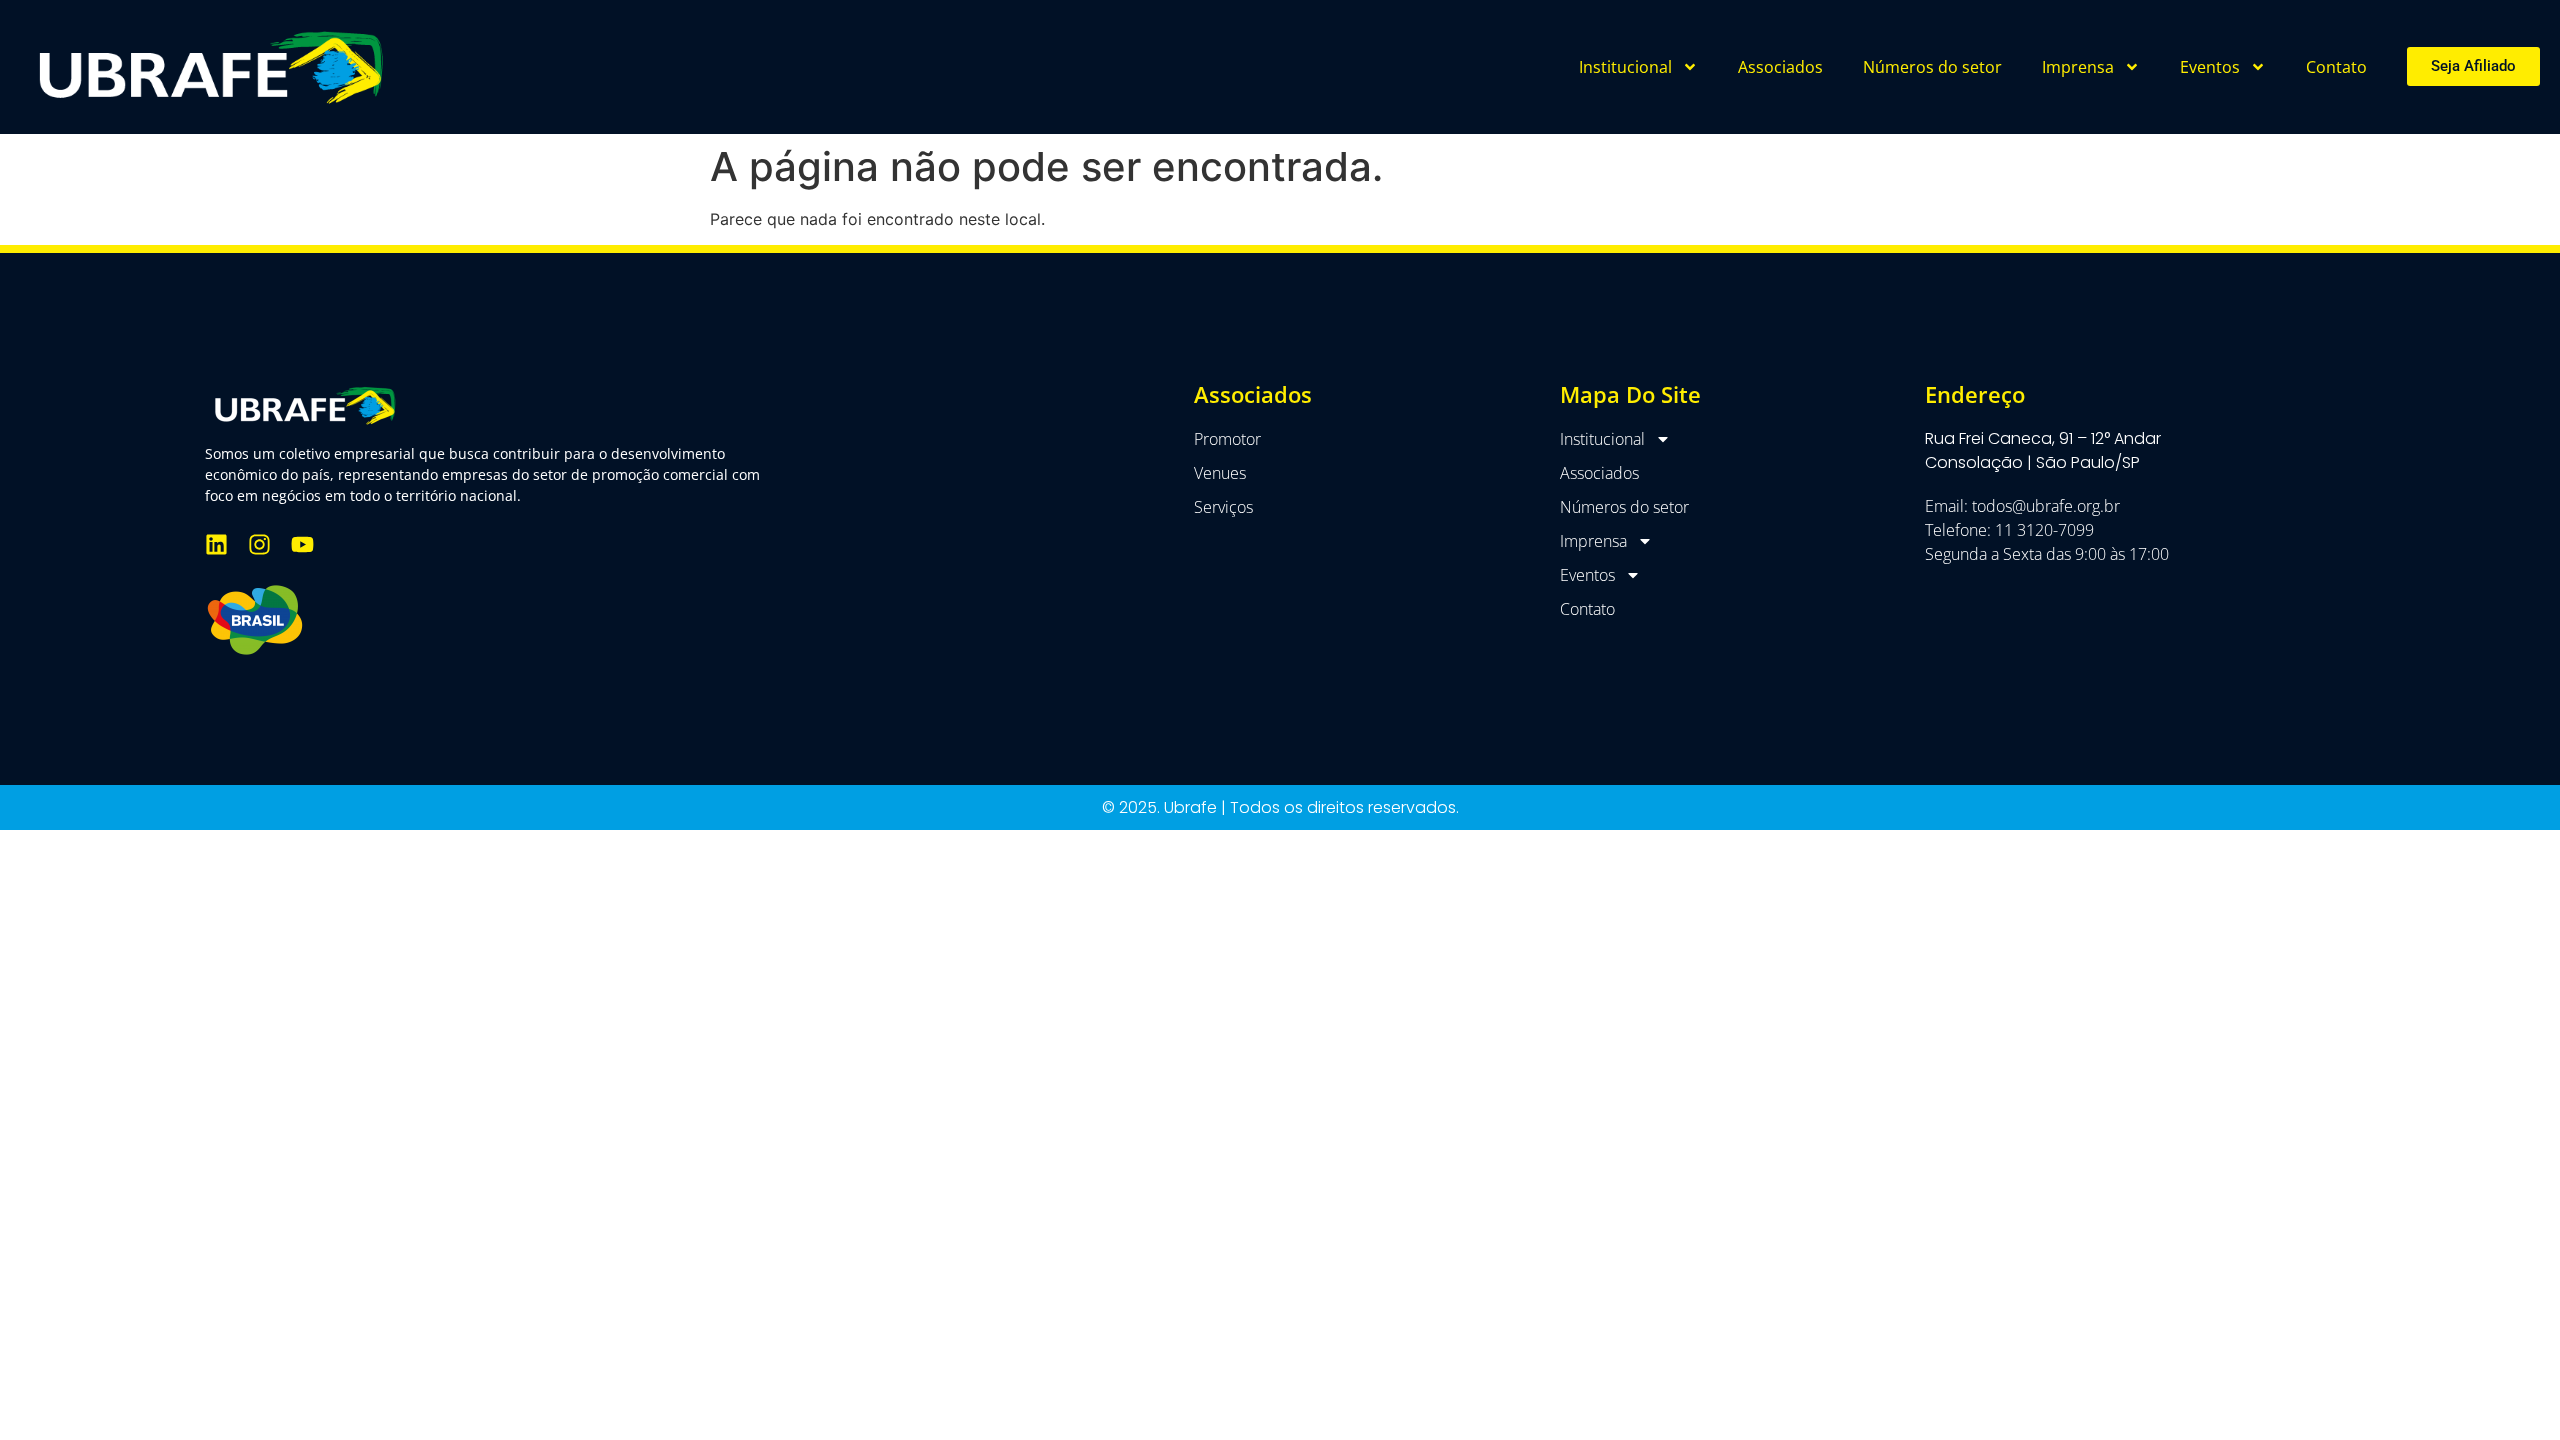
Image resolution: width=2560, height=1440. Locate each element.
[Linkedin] (216, 544)
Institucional (1625, 67)
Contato (2336, 67)
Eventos (2210, 67)
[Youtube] (302, 544)
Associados (1780, 67)
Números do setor (1932, 67)
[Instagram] (259, 544)
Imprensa (2078, 67)
